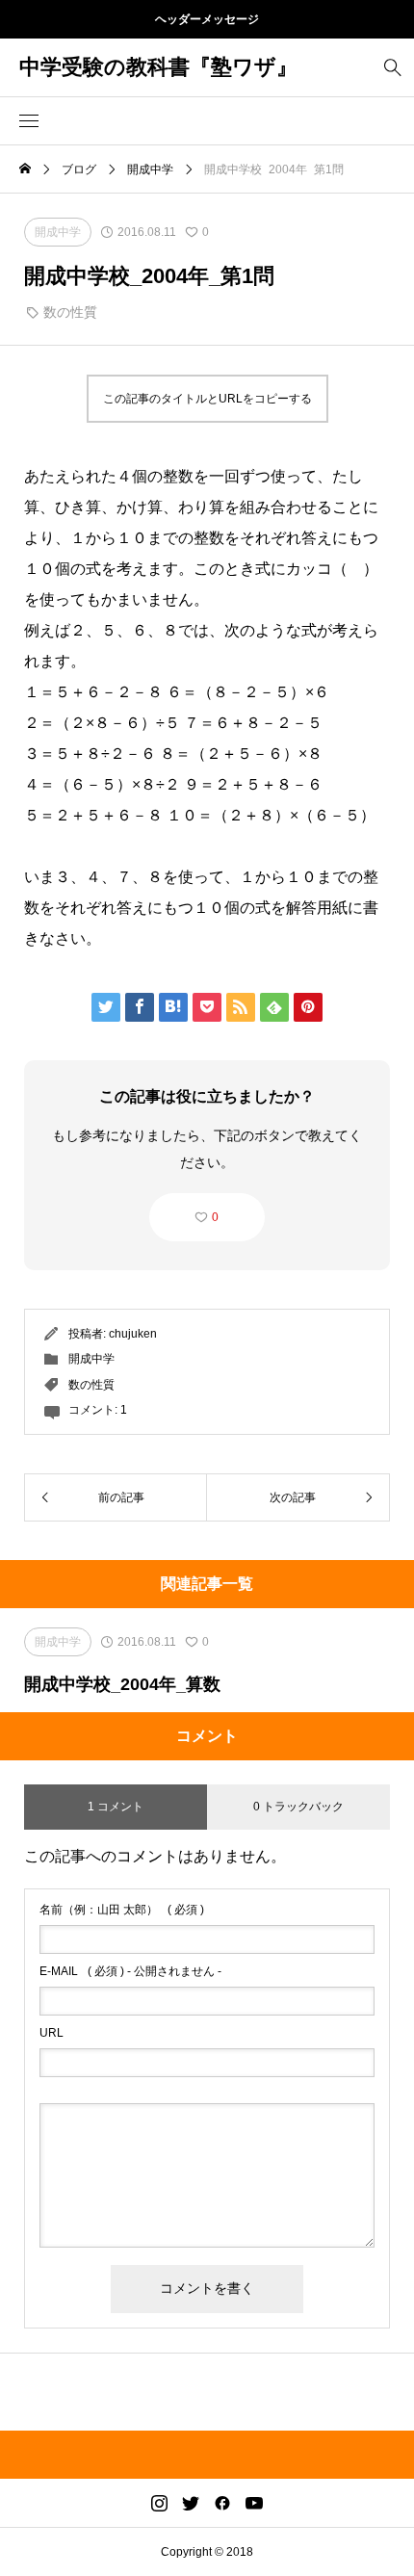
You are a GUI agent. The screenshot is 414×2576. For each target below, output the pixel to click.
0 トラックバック (298, 1807)
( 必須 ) (122, 1910)
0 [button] (215, 1217)
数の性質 (70, 312)
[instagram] (159, 2503)
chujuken (133, 1334)
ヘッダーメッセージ (207, 19)
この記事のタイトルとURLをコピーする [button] (207, 399)
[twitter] (191, 2503)
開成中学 (91, 1359)
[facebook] (222, 2503)
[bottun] (392, 68)
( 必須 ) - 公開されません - (130, 1971)
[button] (29, 121)
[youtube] (254, 2503)
